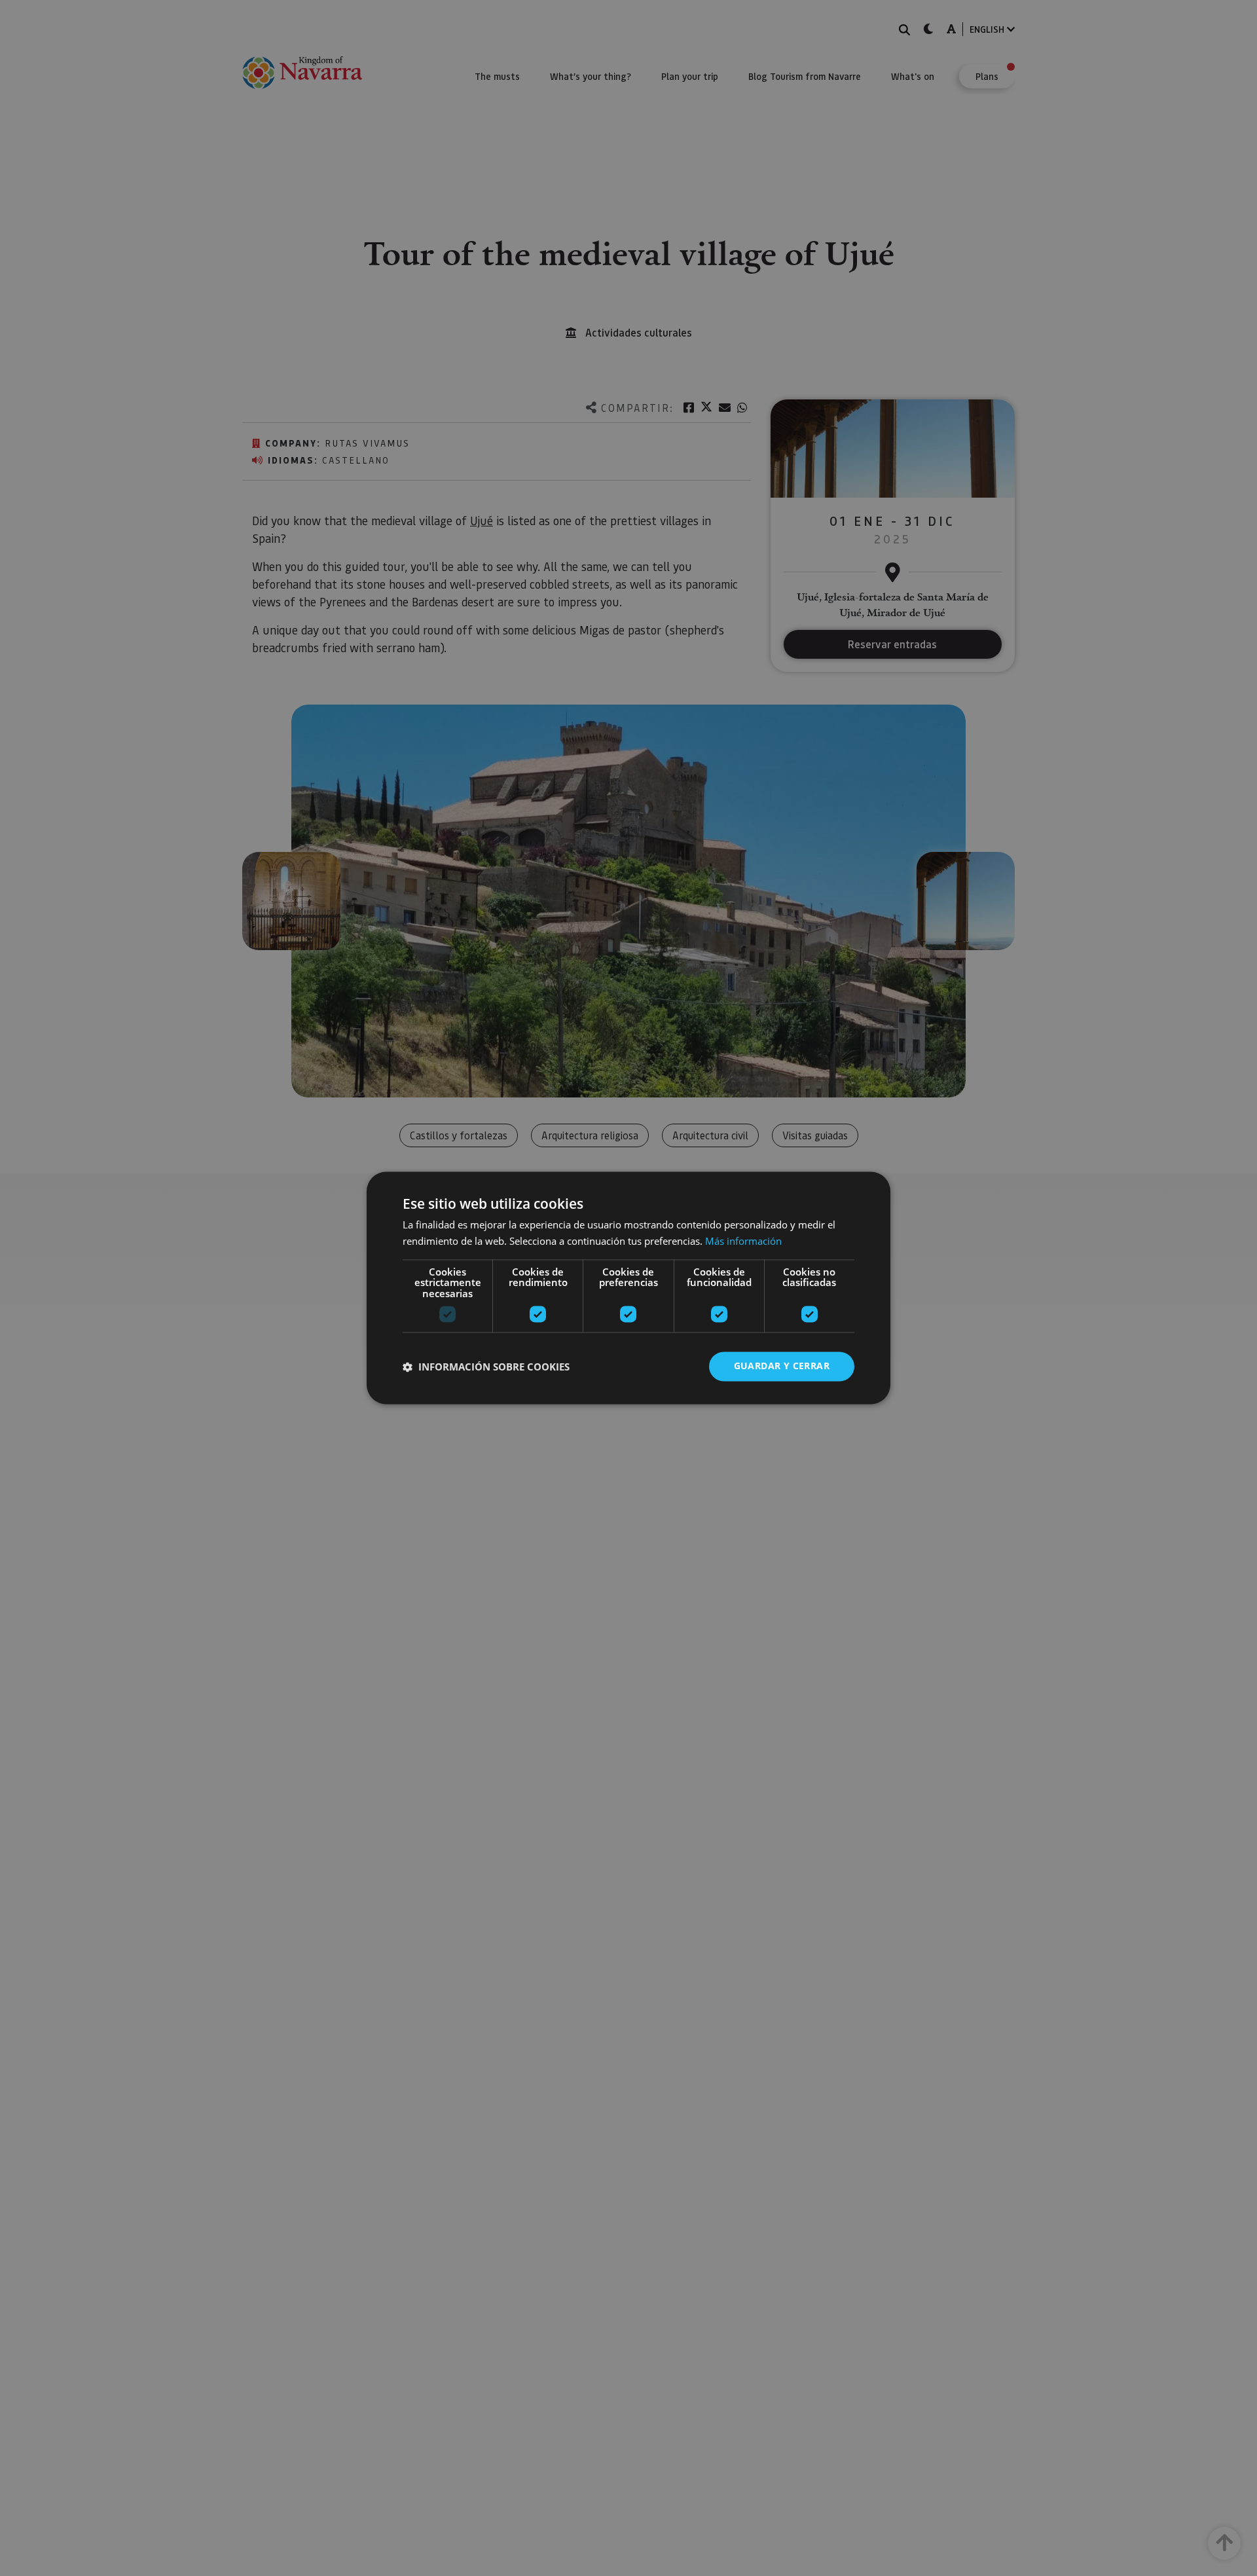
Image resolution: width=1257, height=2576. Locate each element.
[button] (486, 1367)
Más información (743, 1242)
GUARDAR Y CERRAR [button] (782, 1366)
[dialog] (628, 1288)
